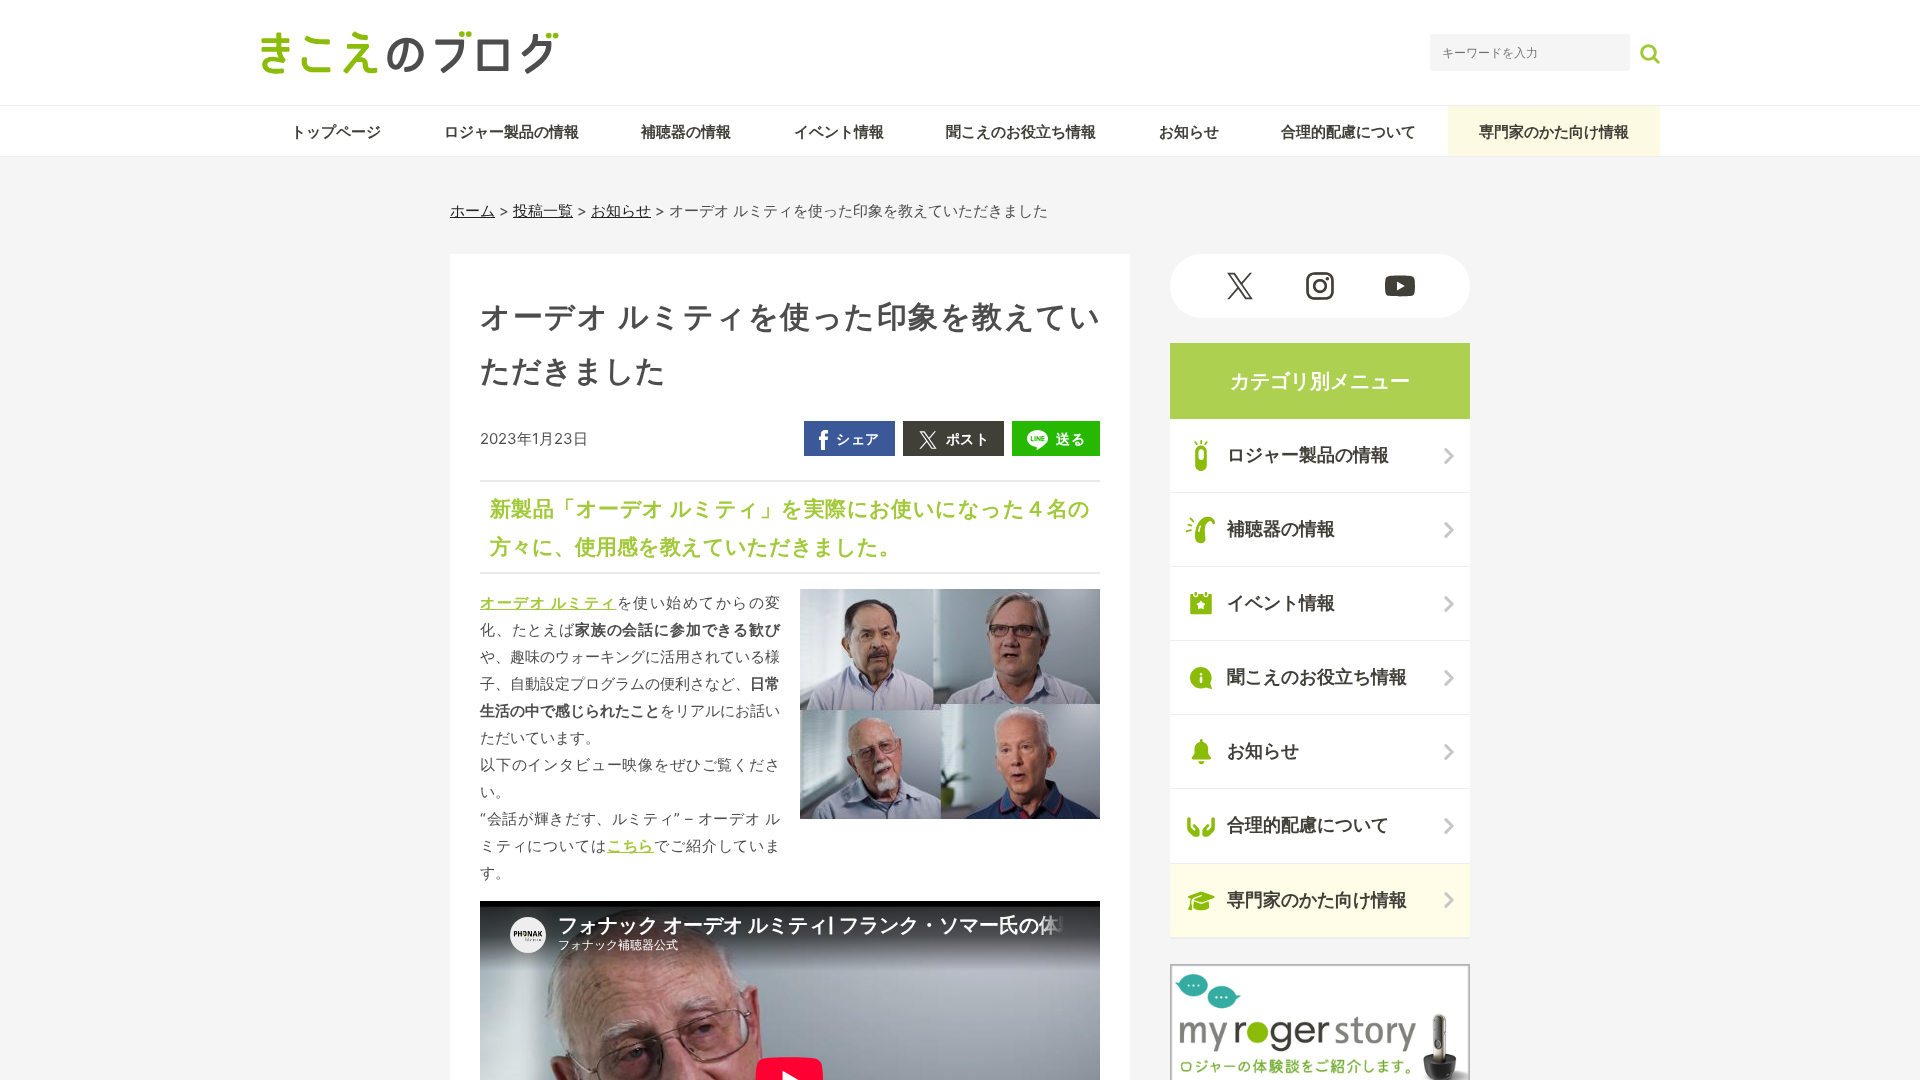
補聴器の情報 (686, 131)
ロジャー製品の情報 (511, 131)
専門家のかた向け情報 (1554, 131)
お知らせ (1189, 131)
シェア (858, 438)
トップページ (336, 131)
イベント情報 (839, 131)
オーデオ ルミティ (548, 602)
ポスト (968, 438)
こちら (631, 845)
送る (1070, 438)
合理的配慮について (1348, 131)
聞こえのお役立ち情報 (1021, 131)
